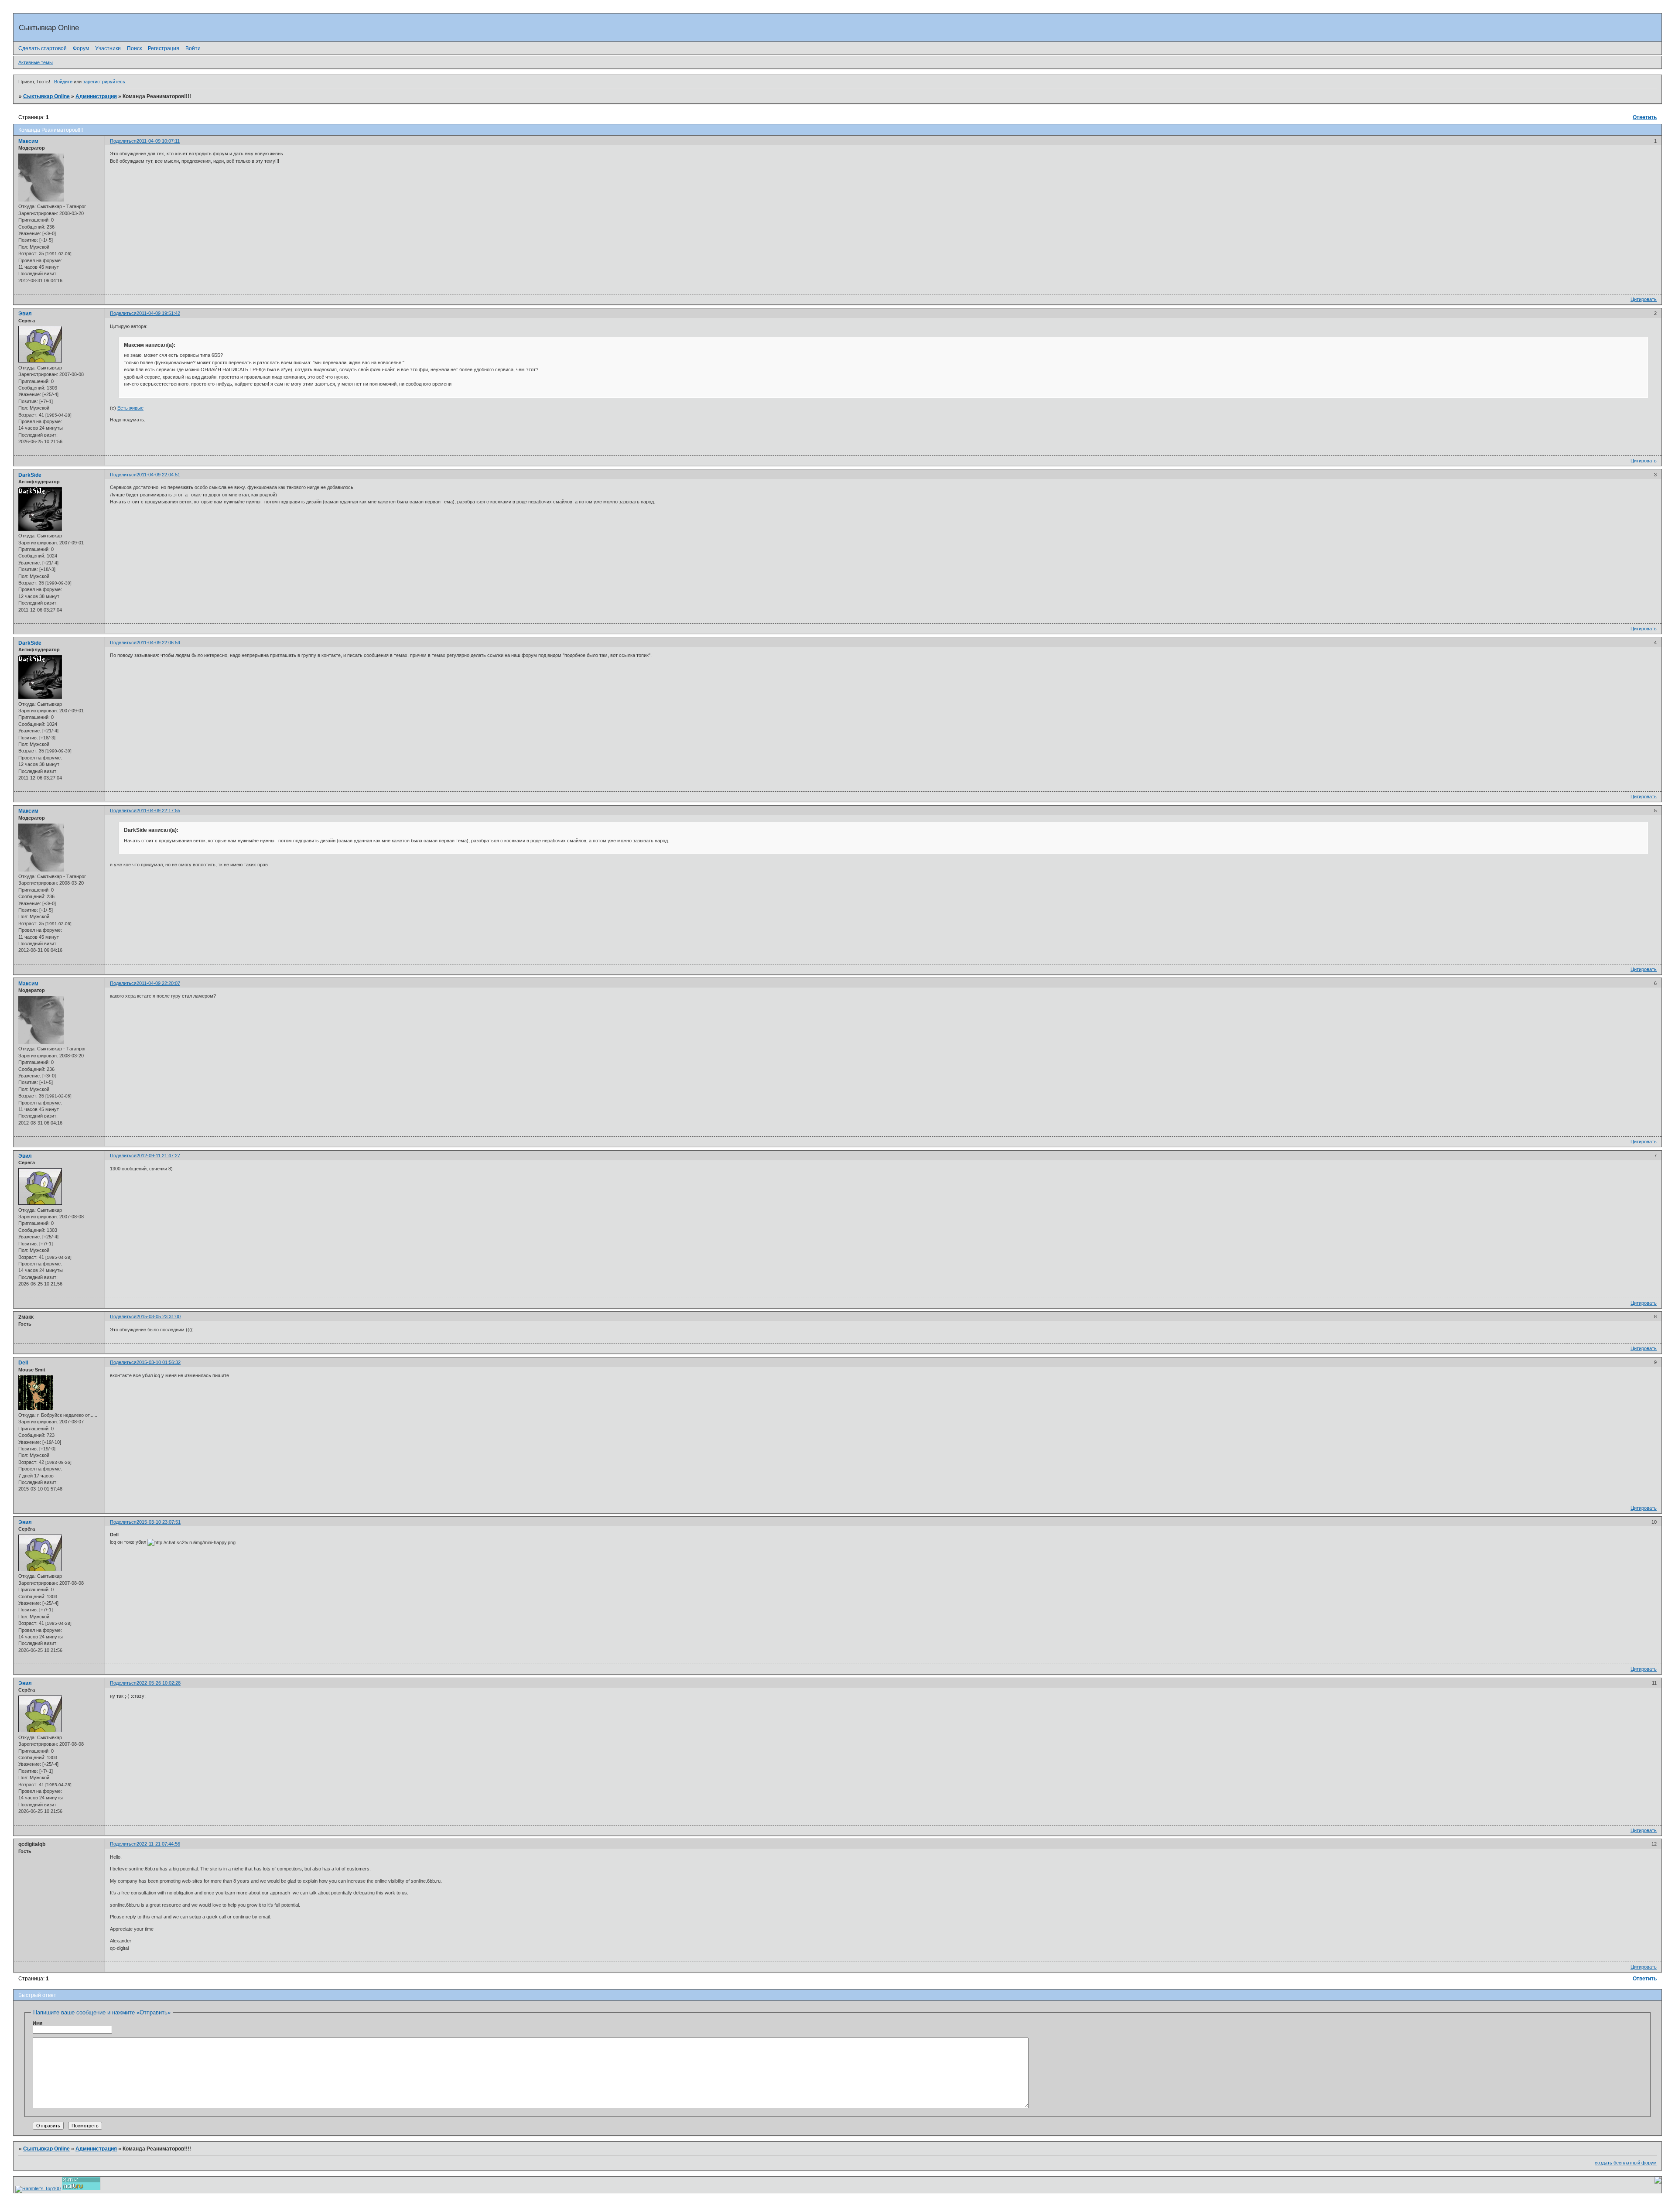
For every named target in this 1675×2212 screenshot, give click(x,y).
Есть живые (130, 408)
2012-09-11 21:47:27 (158, 1156)
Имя (38, 2023)
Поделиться (123, 141)
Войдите (63, 82)
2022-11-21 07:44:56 (158, 1844)
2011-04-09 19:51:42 (158, 313)
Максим (28, 141)
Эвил (25, 314)
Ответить (1645, 117)
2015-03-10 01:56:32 (159, 1362)
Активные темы (36, 62)
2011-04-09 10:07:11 (158, 141)
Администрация (96, 96)
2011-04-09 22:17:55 (158, 810)
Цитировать (1644, 299)
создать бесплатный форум (1626, 2163)
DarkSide (30, 475)
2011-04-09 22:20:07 (158, 983)
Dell (23, 1363)
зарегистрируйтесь (104, 82)
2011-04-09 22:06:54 (158, 643)
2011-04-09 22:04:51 (158, 475)
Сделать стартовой (43, 48)
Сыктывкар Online (46, 96)
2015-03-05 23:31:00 (159, 1316)
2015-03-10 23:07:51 (159, 1522)
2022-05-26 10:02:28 (159, 1683)
